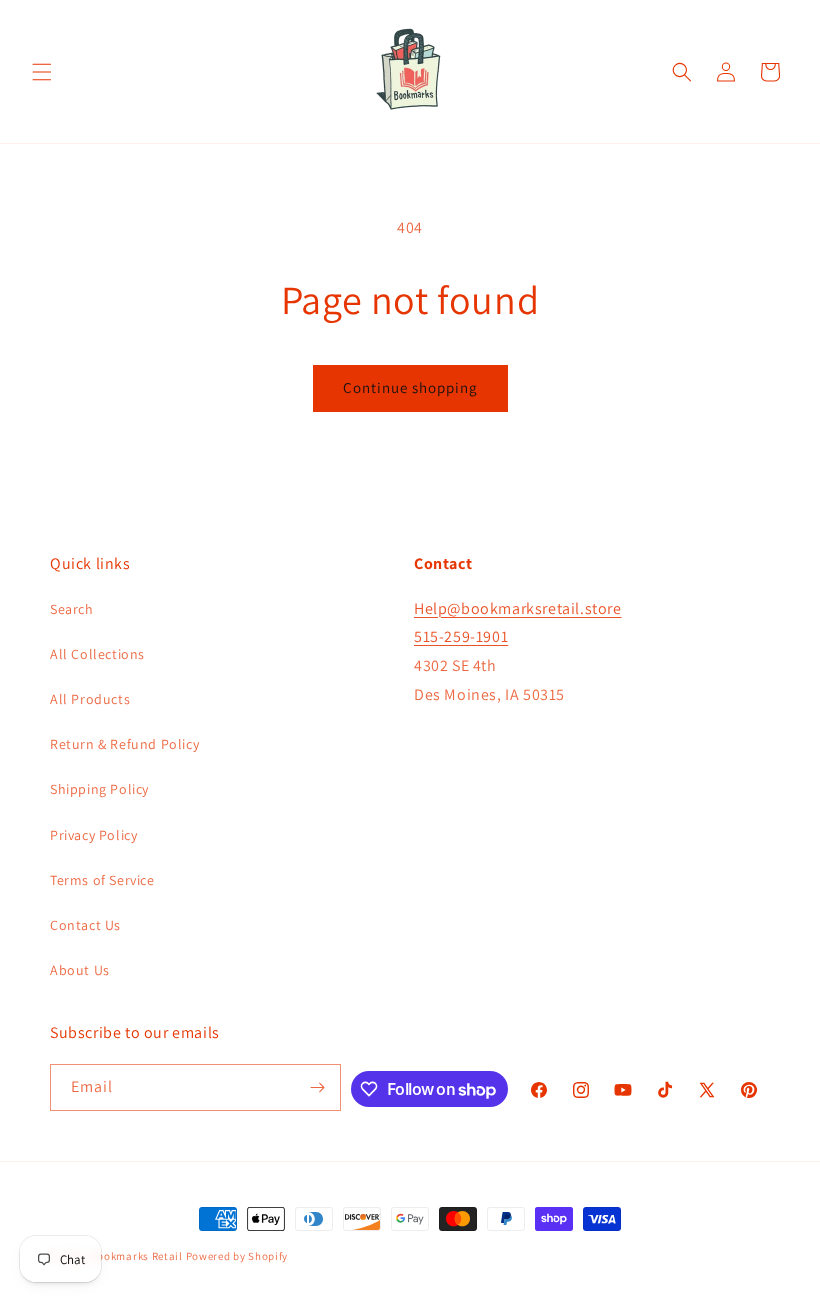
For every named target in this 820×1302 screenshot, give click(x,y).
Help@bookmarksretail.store (518, 608)
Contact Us (85, 925)
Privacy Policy (93, 835)
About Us (80, 970)
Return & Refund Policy (124, 744)
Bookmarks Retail (137, 1256)
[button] (42, 72)
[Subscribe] (318, 1087)
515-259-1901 (461, 636)
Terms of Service (102, 880)
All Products (90, 699)
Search (72, 609)
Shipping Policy (99, 789)
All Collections (97, 654)
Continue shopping (410, 387)
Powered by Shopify (237, 1256)
